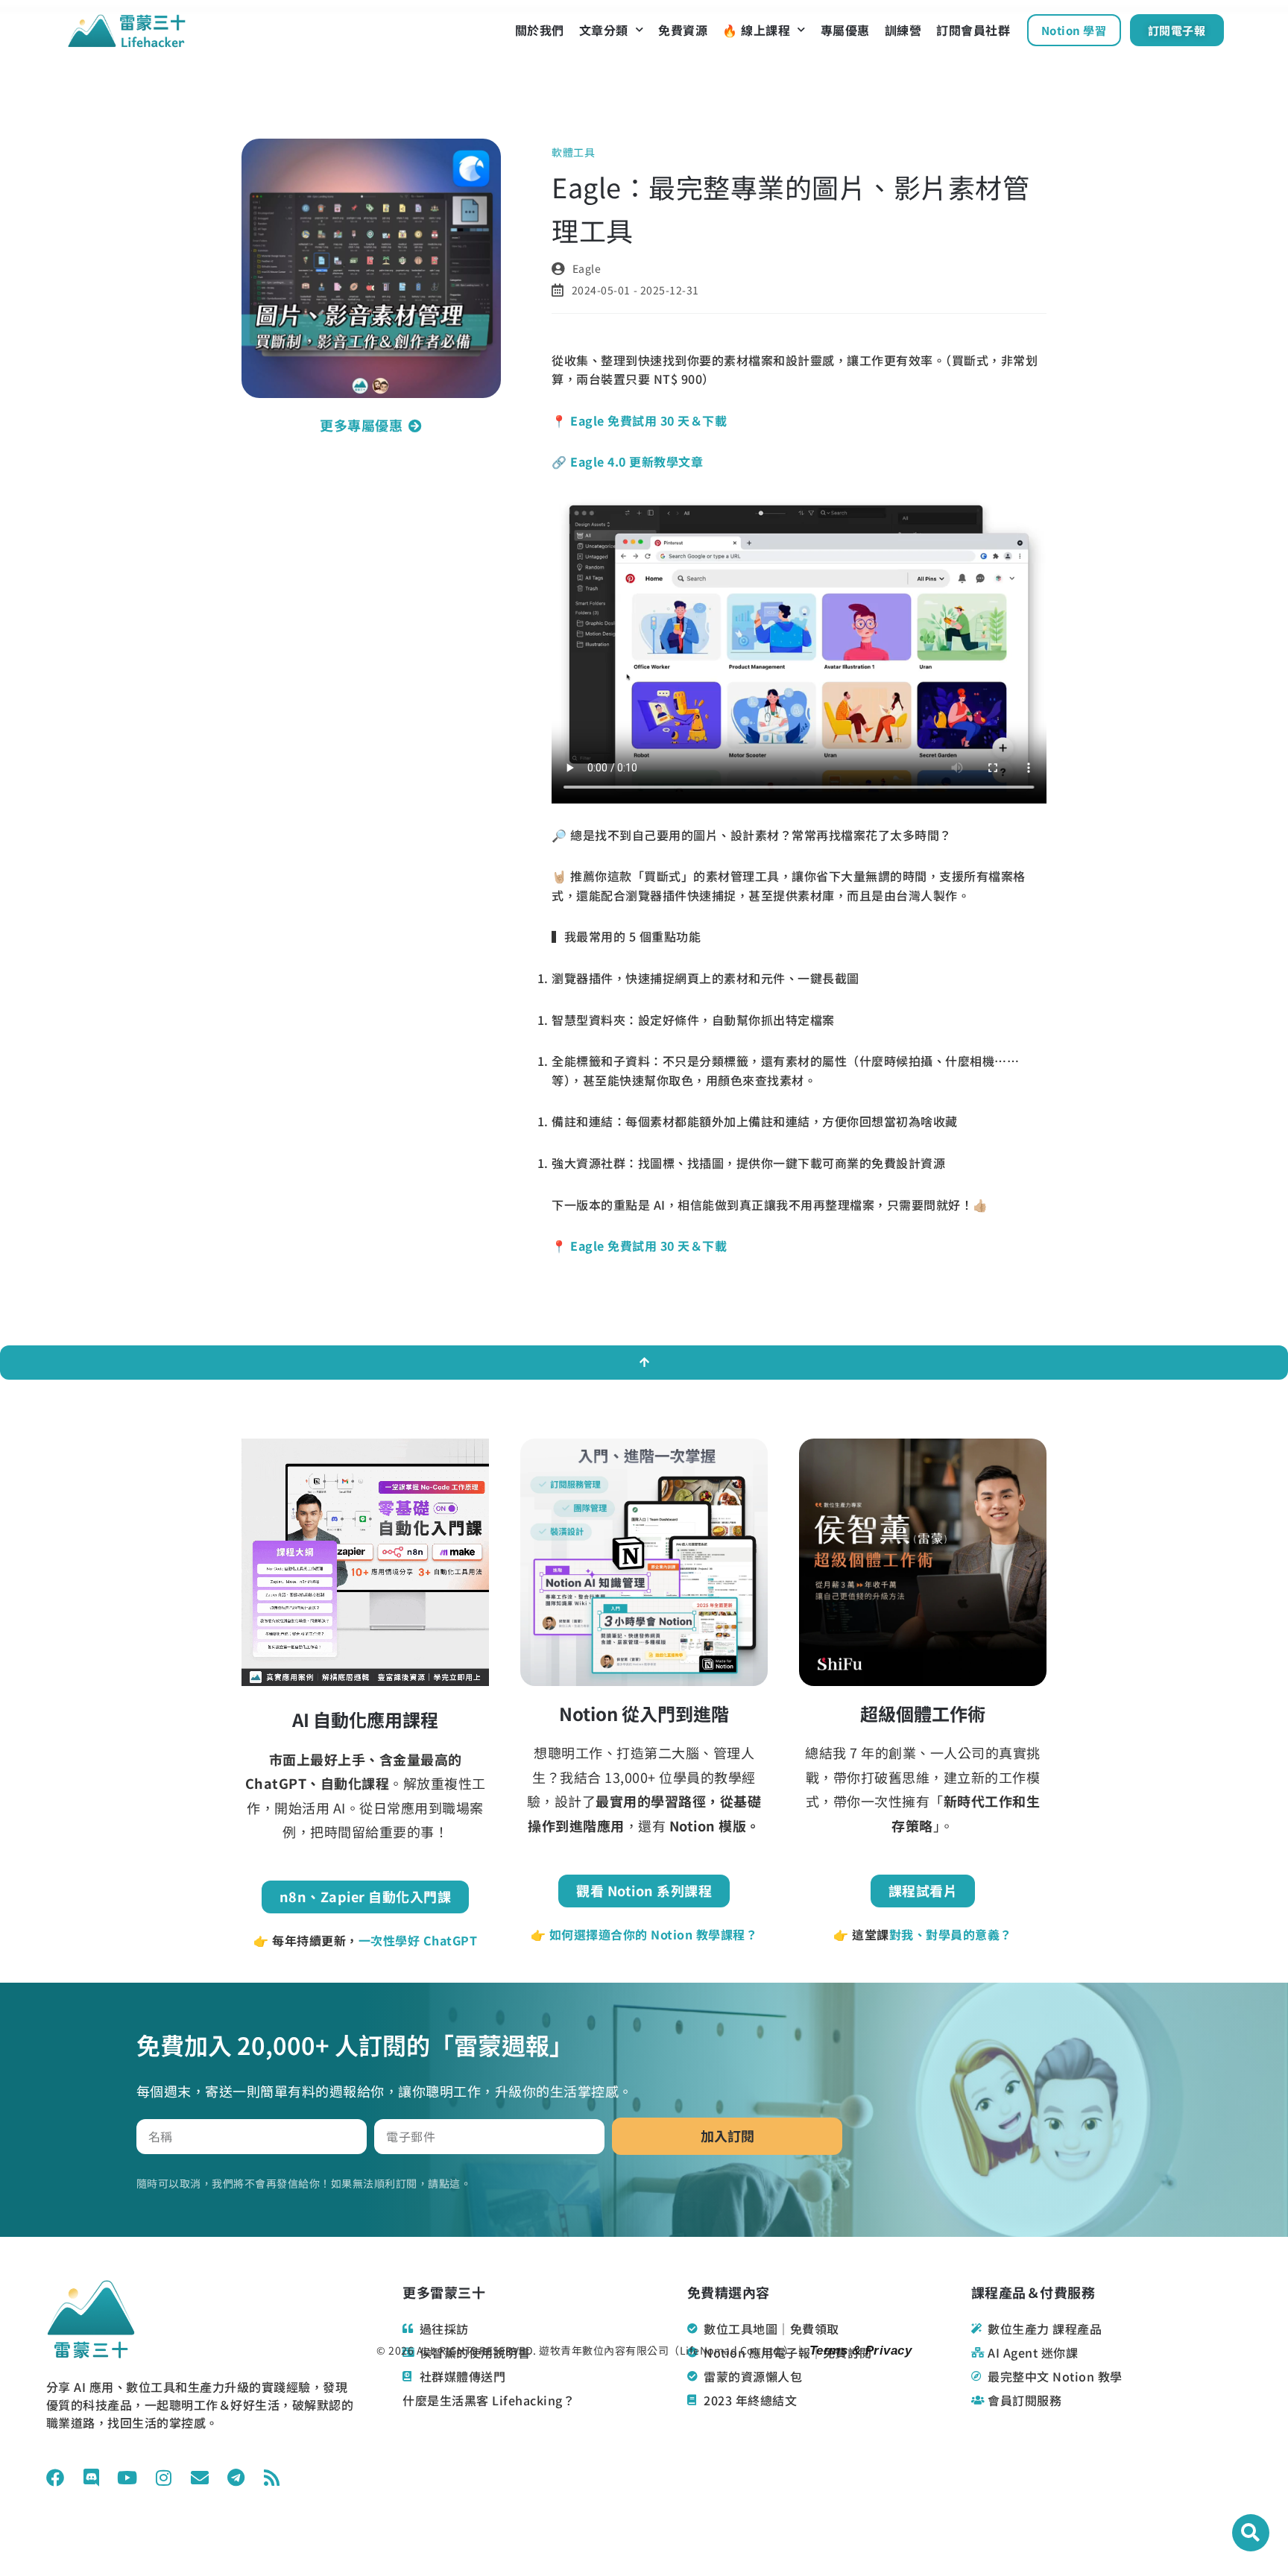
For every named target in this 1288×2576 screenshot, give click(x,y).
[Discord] (91, 2478)
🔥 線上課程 (756, 30)
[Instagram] (163, 2478)
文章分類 (604, 30)
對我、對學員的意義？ (951, 1934)
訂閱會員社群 (973, 30)
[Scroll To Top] (644, 1363)
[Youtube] (127, 2478)
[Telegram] (236, 2478)
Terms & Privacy (858, 2351)
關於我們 (540, 30)
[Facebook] (55, 2478)
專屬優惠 (845, 30)
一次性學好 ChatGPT (418, 1940)
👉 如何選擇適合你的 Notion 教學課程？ (644, 1934)
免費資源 (683, 30)
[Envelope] (200, 2478)
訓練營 (903, 30)
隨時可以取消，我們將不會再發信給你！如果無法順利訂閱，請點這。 (304, 2183)
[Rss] (272, 2478)
